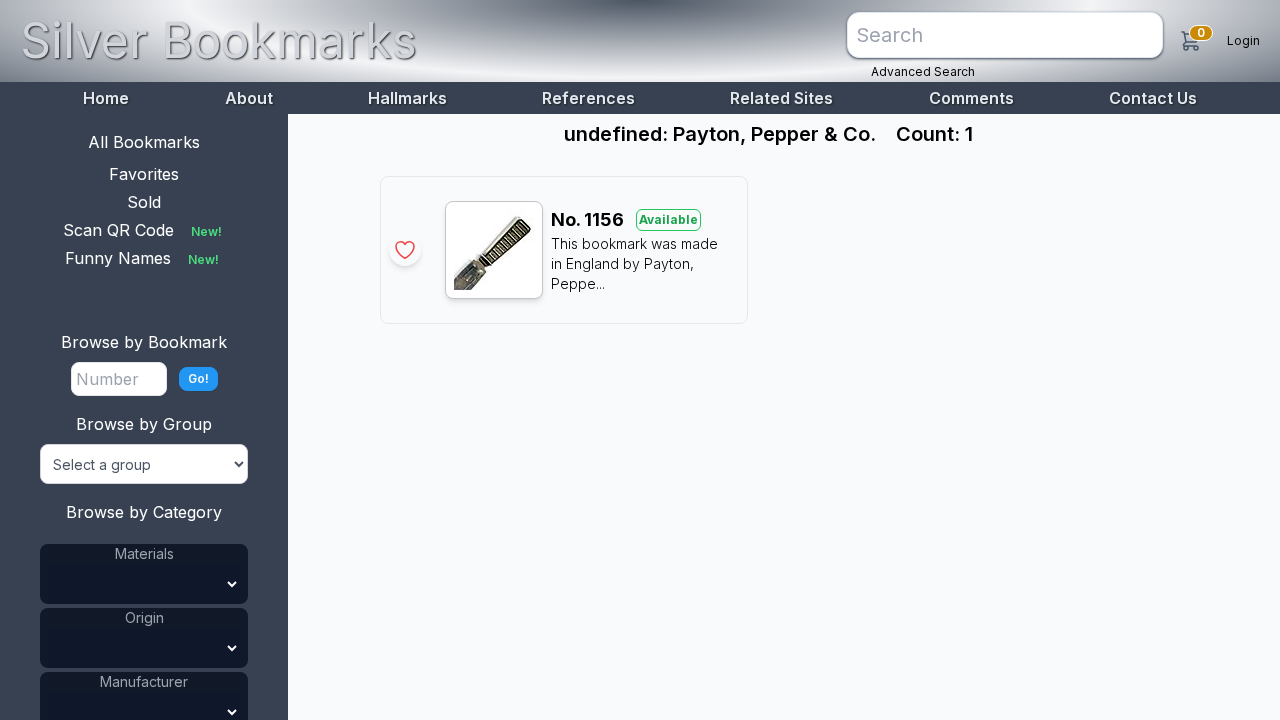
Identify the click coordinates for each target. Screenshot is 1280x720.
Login (1243, 40)
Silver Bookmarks (218, 40)
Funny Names (142, 258)
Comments (971, 98)
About (249, 98)
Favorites (144, 174)
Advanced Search (923, 71)
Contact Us (1153, 98)
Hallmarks (407, 98)
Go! (198, 378)
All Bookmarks (144, 142)
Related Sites (781, 98)
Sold (144, 202)
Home (106, 98)
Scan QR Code (142, 230)
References (588, 98)
